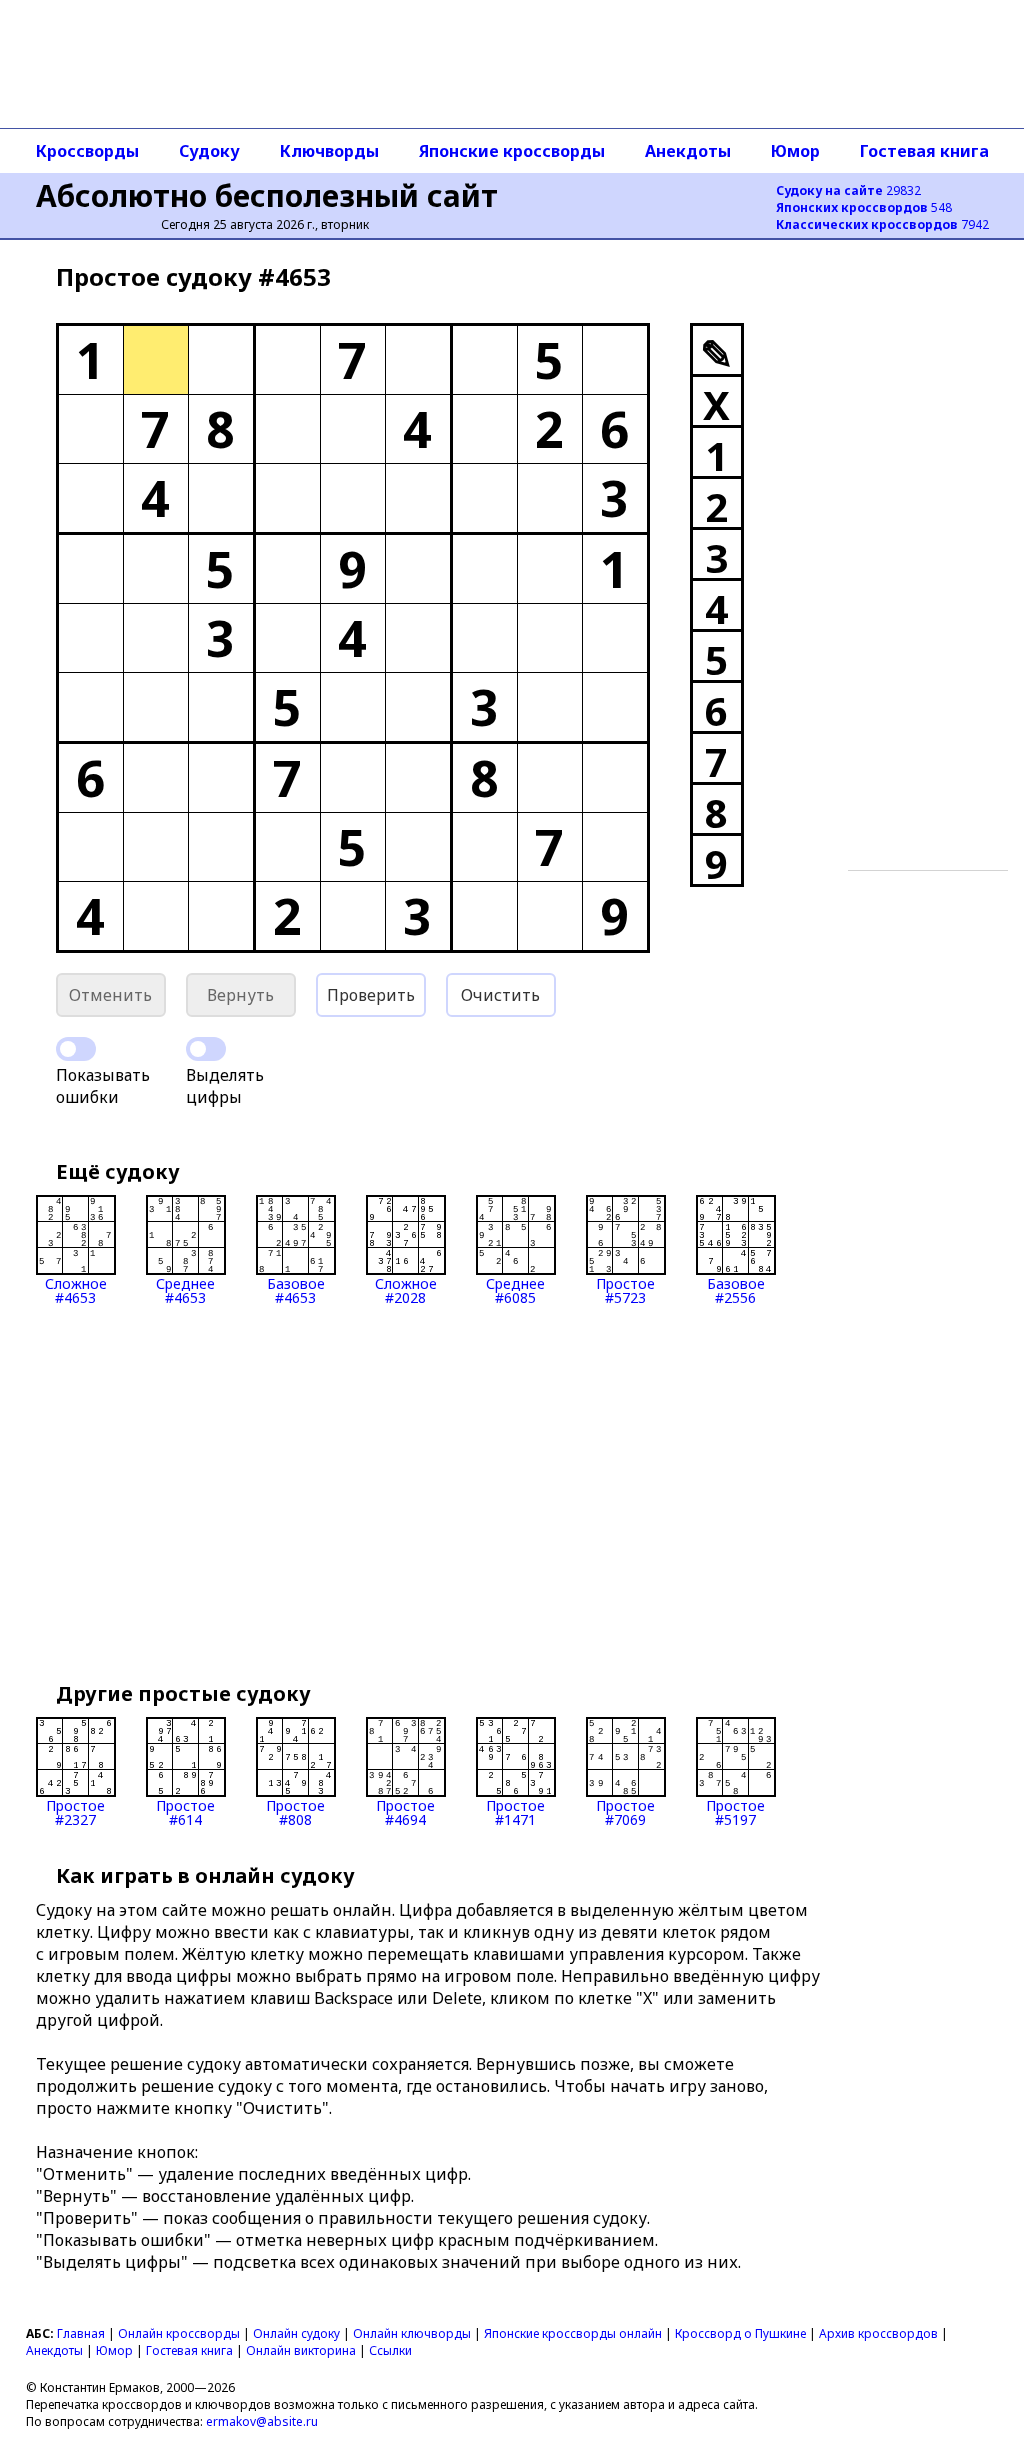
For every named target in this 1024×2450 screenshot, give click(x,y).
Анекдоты (688, 151)
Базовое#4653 (296, 1289)
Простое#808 (295, 1811)
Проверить (371, 995)
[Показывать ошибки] (76, 1049)
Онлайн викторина (301, 2350)
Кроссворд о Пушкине (740, 2333)
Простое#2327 (75, 1811)
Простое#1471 (515, 1811)
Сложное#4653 (76, 1289)
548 (864, 207)
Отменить (110, 995)
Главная (81, 2333)
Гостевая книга (924, 151)
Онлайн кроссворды (179, 2333)
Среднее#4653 (185, 1289)
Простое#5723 (625, 1289)
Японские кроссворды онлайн (573, 2333)
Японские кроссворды (512, 151)
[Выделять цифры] (206, 1049)
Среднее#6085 (515, 1289)
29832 (848, 190)
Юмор (795, 151)
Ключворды (329, 151)
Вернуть (240, 995)
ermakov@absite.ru (262, 2421)
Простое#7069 (625, 1811)
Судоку (209, 151)
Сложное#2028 (406, 1289)
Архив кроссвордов (878, 2333)
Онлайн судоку (296, 2333)
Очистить (500, 995)
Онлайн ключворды (412, 2333)
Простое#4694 (405, 1811)
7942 (882, 224)
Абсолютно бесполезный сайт (267, 195)
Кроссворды (87, 151)
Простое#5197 (735, 1811)
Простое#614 (185, 1811)
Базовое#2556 (736, 1289)
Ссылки (390, 2350)
